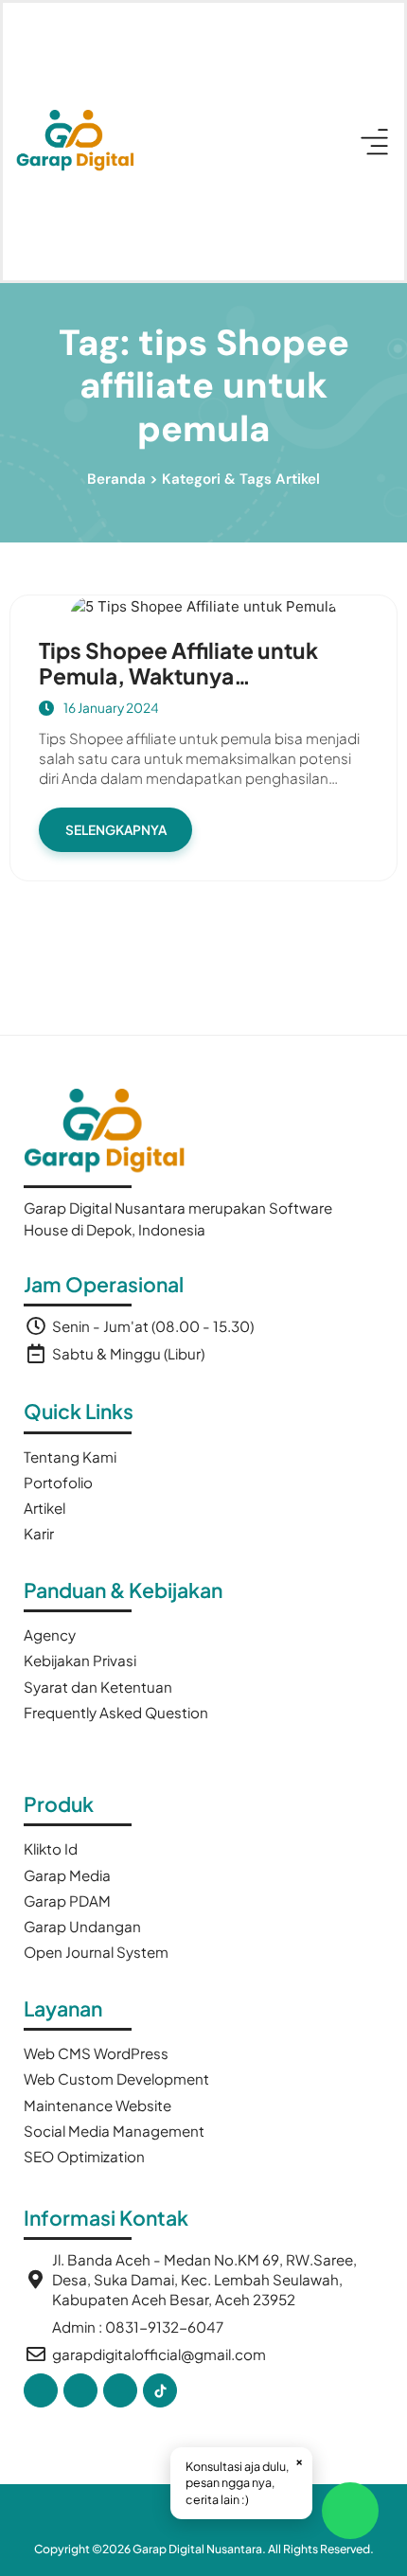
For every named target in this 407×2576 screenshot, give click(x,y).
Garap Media (67, 1875)
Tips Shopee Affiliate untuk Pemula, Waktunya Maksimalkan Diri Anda (178, 676)
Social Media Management (114, 2131)
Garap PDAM (67, 1901)
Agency (50, 1634)
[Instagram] (120, 2390)
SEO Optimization (84, 2156)
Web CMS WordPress (96, 2053)
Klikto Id (51, 1848)
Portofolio (58, 1482)
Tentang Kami (70, 1457)
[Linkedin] (80, 2390)
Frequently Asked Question (116, 1712)
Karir (39, 1533)
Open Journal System (96, 1952)
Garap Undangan (82, 1926)
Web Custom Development (116, 2079)
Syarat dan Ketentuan (98, 1687)
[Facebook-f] (41, 2390)
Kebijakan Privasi (80, 1660)
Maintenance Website (97, 2105)
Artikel (44, 1508)
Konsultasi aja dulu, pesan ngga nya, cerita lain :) (244, 2480)
